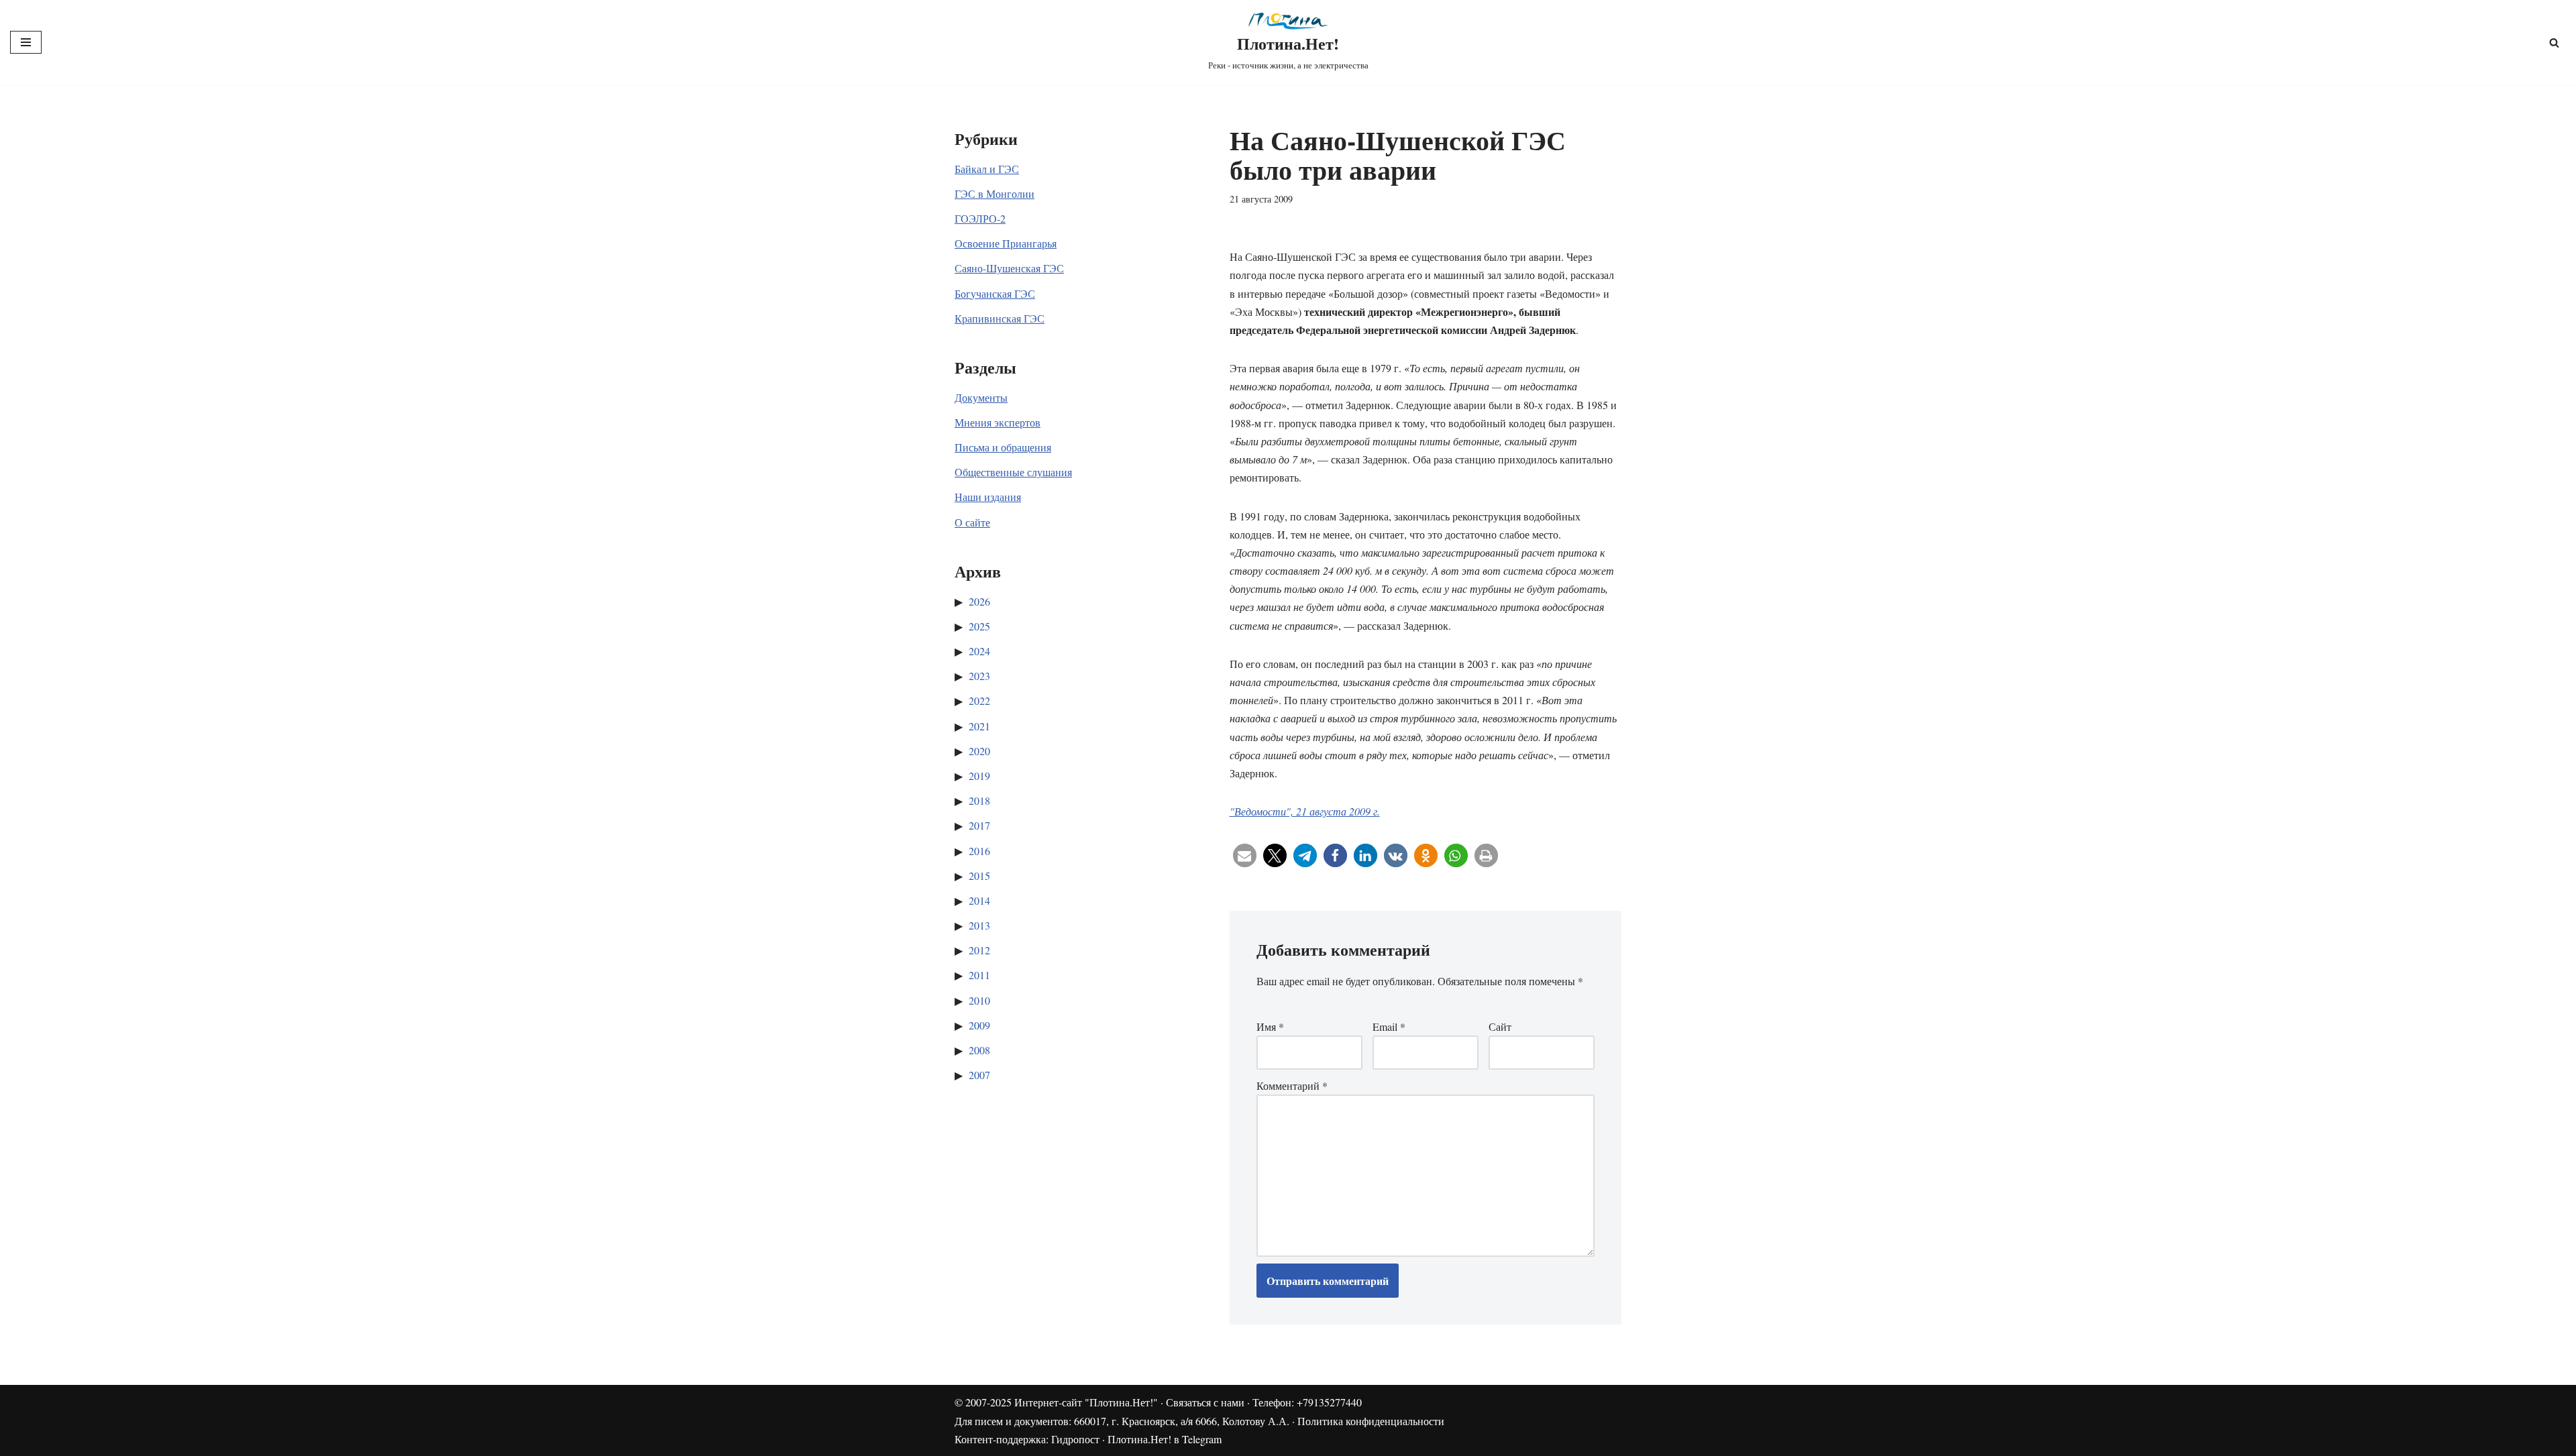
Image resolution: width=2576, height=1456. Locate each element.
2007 (979, 1075)
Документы (981, 397)
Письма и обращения (1003, 447)
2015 (979, 876)
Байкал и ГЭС (987, 169)
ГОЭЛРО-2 (980, 218)
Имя (1270, 1026)
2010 (979, 1000)
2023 (979, 676)
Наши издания (988, 497)
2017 (979, 825)
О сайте (972, 522)
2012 (979, 950)
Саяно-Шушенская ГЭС (1009, 268)
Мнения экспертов (998, 422)
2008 (979, 1050)
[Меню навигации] (26, 42)
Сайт (1500, 1026)
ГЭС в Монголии (995, 193)
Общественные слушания (1013, 472)
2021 (979, 726)
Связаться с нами (1205, 1402)
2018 (979, 800)
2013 (979, 925)
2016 (979, 851)
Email (1389, 1026)
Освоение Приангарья (1006, 243)
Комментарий (1292, 1085)
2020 (979, 751)
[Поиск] (2554, 43)
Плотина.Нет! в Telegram (1165, 1439)
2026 (979, 601)
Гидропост (1075, 1439)
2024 (979, 651)
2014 (979, 900)
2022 (979, 701)
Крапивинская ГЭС (1000, 318)
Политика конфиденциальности (1371, 1421)
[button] (1245, 855)
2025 (979, 626)
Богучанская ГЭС (995, 293)
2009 (979, 1025)
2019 (979, 776)
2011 (979, 975)
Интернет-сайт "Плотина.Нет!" (1086, 1402)
